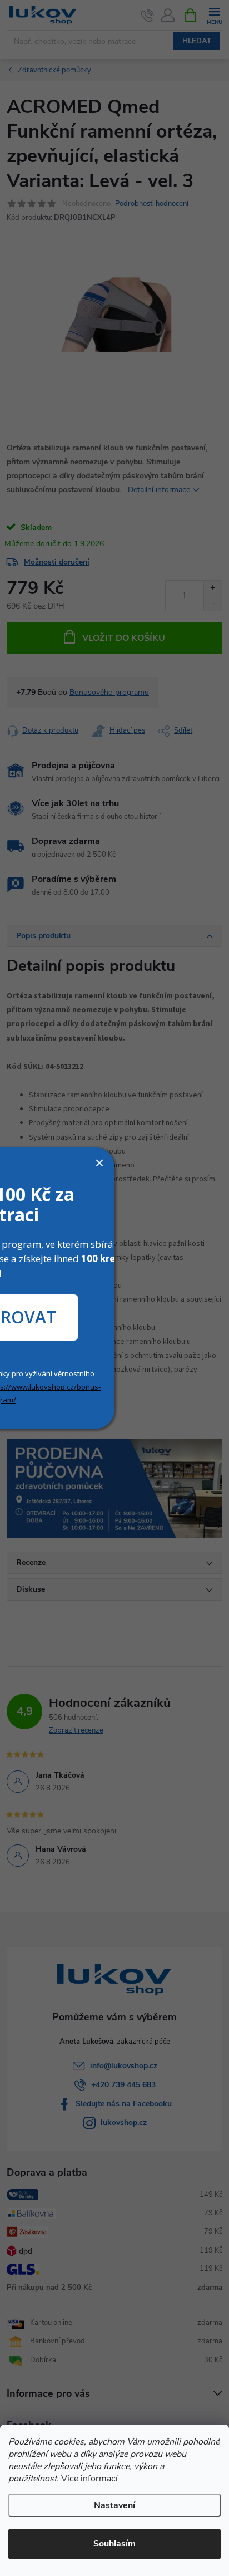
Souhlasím (114, 2544)
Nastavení (114, 2505)
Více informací (89, 2479)
